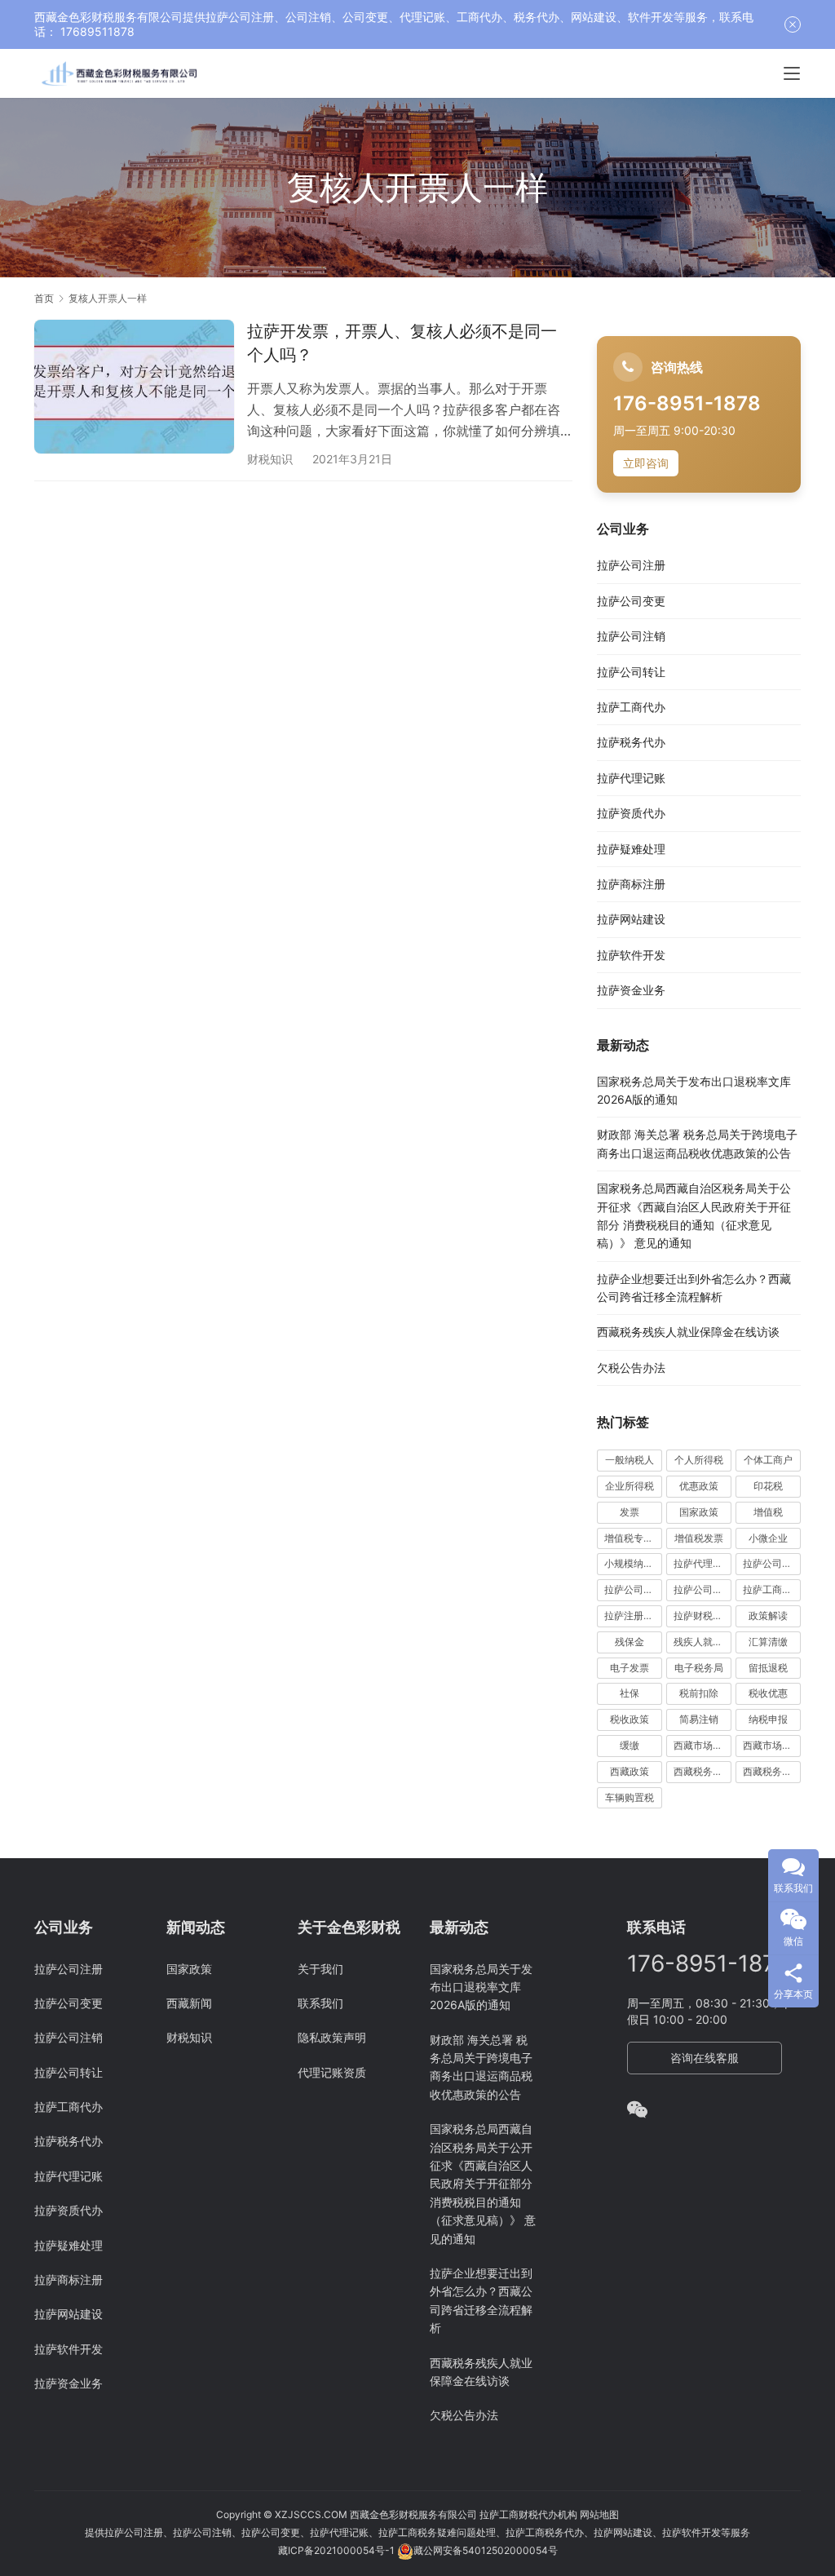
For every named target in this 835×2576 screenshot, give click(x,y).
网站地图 (599, 2514)
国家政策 (699, 1512)
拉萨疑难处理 (631, 849)
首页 (44, 298)
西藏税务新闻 (772, 1771)
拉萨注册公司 (633, 1616)
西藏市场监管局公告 (772, 1745)
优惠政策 (699, 1486)
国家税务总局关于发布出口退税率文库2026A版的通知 (481, 1987)
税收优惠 (768, 1693)
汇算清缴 (768, 1642)
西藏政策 (630, 1771)
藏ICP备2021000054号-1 (338, 2550)
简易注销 (699, 1719)
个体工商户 (768, 1460)
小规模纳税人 (633, 1563)
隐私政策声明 (332, 2037)
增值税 (768, 1512)
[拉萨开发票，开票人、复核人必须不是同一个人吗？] (134, 386)
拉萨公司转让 (631, 672)
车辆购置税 (630, 1797)
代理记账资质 (332, 2072)
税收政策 (630, 1719)
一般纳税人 (630, 1460)
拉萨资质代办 (631, 813)
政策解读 (768, 1616)
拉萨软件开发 (631, 955)
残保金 (630, 1642)
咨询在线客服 (705, 2058)
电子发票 (630, 1668)
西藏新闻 (189, 2003)
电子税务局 (699, 1668)
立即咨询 (646, 463)
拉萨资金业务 (631, 990)
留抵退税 (768, 1668)
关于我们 (320, 1969)
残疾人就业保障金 (702, 1642)
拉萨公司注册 (631, 565)
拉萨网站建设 (631, 919)
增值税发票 (699, 1538)
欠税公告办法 (631, 1368)
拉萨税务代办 (631, 742)
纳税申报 (768, 1719)
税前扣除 (699, 1693)
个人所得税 (699, 1460)
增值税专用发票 (633, 1538)
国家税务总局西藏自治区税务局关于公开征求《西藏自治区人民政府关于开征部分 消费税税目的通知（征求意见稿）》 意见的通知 (483, 2183)
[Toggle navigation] (792, 73)
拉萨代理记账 (631, 778)
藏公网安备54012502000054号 (486, 2550)
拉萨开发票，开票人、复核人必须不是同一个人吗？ (402, 343)
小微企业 (768, 1538)
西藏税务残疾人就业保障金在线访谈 (688, 1332)
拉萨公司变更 (631, 601)
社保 (630, 1693)
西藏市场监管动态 (702, 1745)
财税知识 (270, 459)
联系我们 (320, 2003)
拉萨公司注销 (631, 636)
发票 (630, 1512)
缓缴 (630, 1745)
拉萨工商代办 (631, 707)
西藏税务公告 (702, 1771)
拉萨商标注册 (631, 884)
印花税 (768, 1486)
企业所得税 (630, 1486)
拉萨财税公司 (702, 1616)
